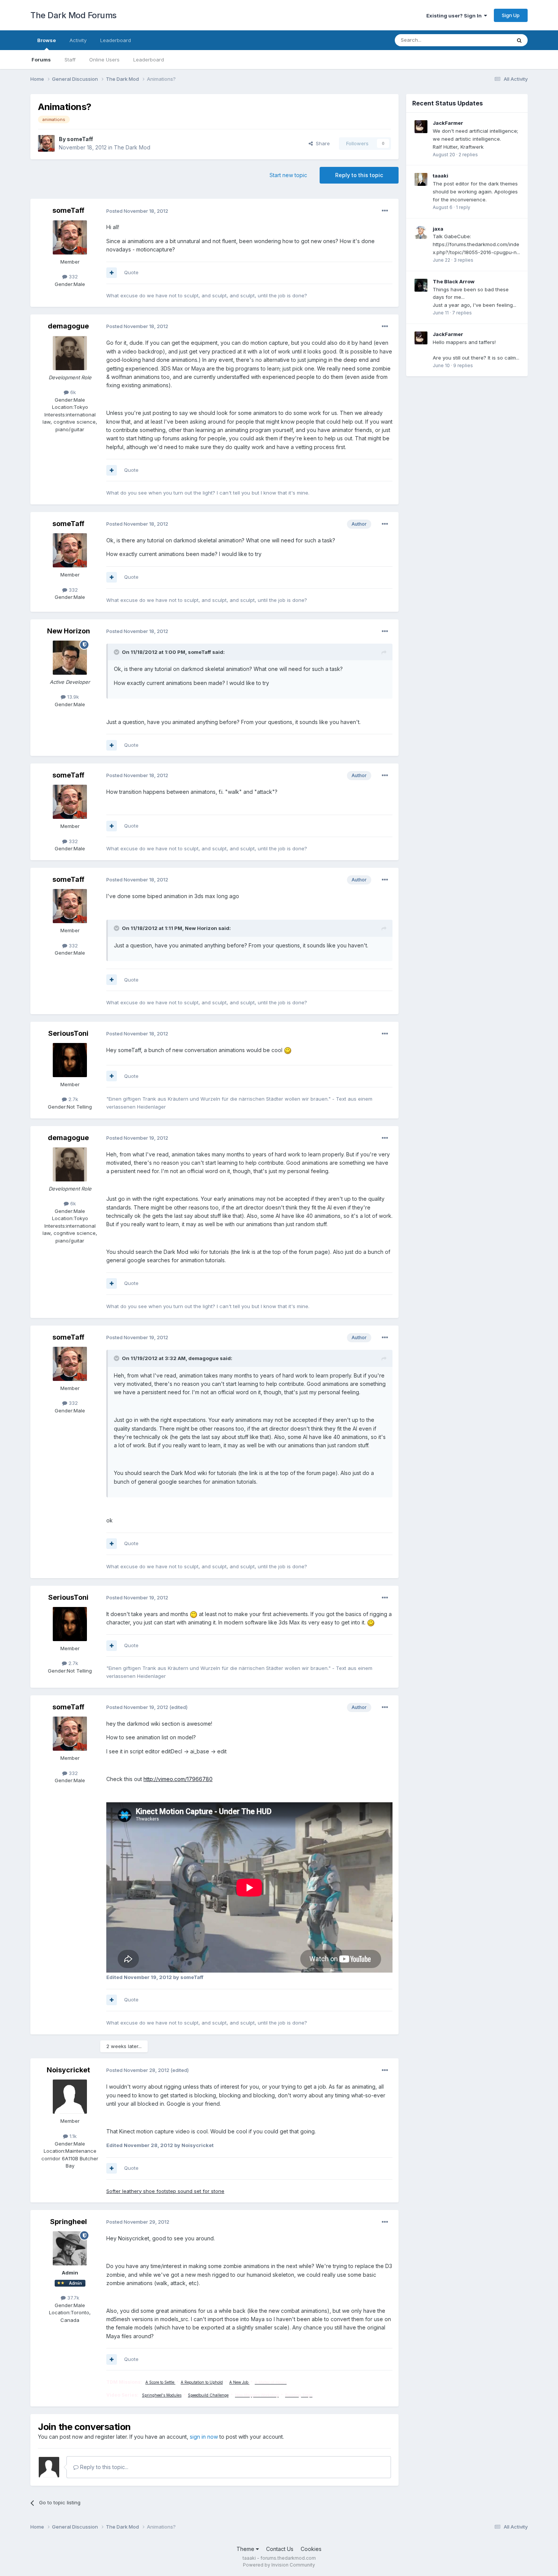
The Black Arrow (454, 281)
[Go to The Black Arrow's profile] (421, 285)
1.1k (72, 2136)
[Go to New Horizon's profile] (70, 658)
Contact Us (280, 2549)
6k (72, 392)
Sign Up (511, 15)
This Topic (489, 40)
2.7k (73, 1099)
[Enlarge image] (288, 1050)
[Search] (519, 40)
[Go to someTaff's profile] (46, 143)
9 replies (463, 365)
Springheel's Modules (162, 2395)
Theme (246, 2549)
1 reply (463, 207)
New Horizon (69, 631)
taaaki (441, 176)
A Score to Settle (160, 2382)
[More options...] (385, 211)
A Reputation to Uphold (202, 2382)
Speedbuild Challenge (208, 2395)
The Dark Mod (132, 147)
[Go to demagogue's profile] (70, 353)
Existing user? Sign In (455, 16)
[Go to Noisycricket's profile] (70, 2097)
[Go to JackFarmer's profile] (421, 127)
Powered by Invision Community (279, 2565)
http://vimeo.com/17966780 (178, 1779)
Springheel (69, 2222)
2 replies (468, 155)
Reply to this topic (359, 175)
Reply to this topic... (103, 2467)
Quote (131, 272)
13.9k (72, 697)
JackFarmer (448, 123)
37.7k (73, 2298)
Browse (46, 40)
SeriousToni (68, 1033)
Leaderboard (149, 60)
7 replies (462, 313)
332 (73, 276)
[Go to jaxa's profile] (421, 232)
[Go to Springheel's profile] (70, 2248)
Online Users (104, 60)
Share (321, 143)
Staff (70, 60)
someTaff (80, 139)
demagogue (68, 326)
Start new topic (288, 175)
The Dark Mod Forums (73, 15)
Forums (41, 60)
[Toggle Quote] (117, 652)
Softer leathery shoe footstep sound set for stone (165, 2191)
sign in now (204, 2437)
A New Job (239, 2382)
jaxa (438, 229)
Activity (78, 40)
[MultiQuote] (112, 273)
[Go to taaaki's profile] (421, 179)
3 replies (463, 260)
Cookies (311, 2549)
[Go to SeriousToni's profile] (70, 1060)
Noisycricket (68, 2070)
